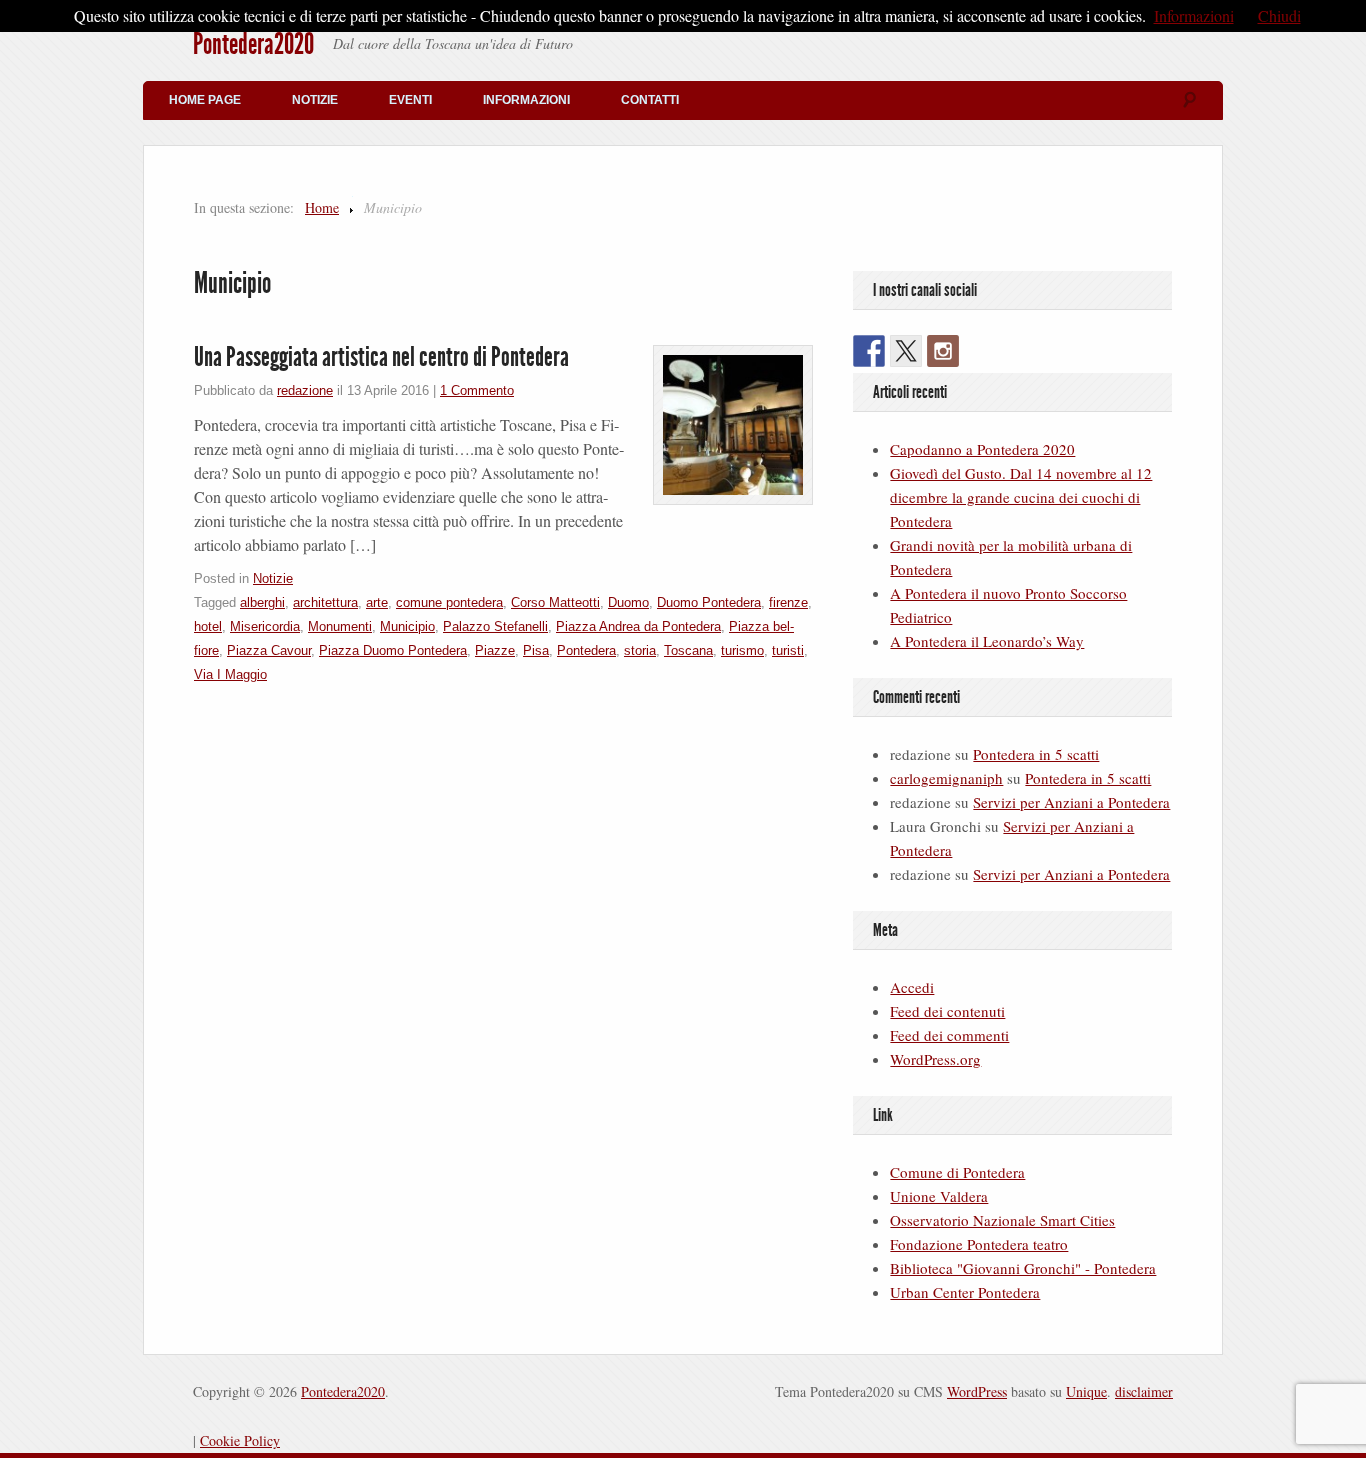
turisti (788, 650)
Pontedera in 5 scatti (1036, 754)
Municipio (407, 626)
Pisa (536, 650)
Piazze (495, 650)
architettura (325, 602)
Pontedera (586, 650)
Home (322, 207)
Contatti (650, 100)
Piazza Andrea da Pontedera (638, 626)
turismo (742, 650)
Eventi (410, 100)
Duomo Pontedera (709, 602)
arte (377, 602)
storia (640, 650)
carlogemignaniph (946, 778)
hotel (208, 626)
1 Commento (477, 390)
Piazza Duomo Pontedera (393, 650)
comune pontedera (449, 602)
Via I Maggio (230, 674)
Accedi (912, 987)
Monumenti (340, 626)
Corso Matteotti (555, 602)
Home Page (205, 100)
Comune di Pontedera (957, 1172)
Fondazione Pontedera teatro (979, 1244)
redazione (305, 390)
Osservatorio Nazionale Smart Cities (1002, 1220)
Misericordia (265, 626)
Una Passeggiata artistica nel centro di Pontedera (381, 357)
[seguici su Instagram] (943, 351)
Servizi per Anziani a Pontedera (1071, 802)
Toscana (688, 650)
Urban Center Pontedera (965, 1292)
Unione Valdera (939, 1196)
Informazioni (526, 100)
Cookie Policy (240, 1440)
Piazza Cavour (269, 650)
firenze (788, 602)
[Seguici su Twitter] (906, 351)
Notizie (315, 100)
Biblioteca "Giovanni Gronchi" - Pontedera (1023, 1268)
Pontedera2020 (253, 44)
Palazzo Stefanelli (495, 626)
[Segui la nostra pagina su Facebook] (869, 351)
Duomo (628, 602)
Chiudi (1279, 15)
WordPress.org (935, 1059)
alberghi (262, 602)
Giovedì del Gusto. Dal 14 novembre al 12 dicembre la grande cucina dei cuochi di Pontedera (1021, 497)
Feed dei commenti (949, 1035)
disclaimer (1144, 1391)
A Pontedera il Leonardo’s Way (987, 641)
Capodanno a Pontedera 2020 (982, 449)
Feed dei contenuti (947, 1011)
